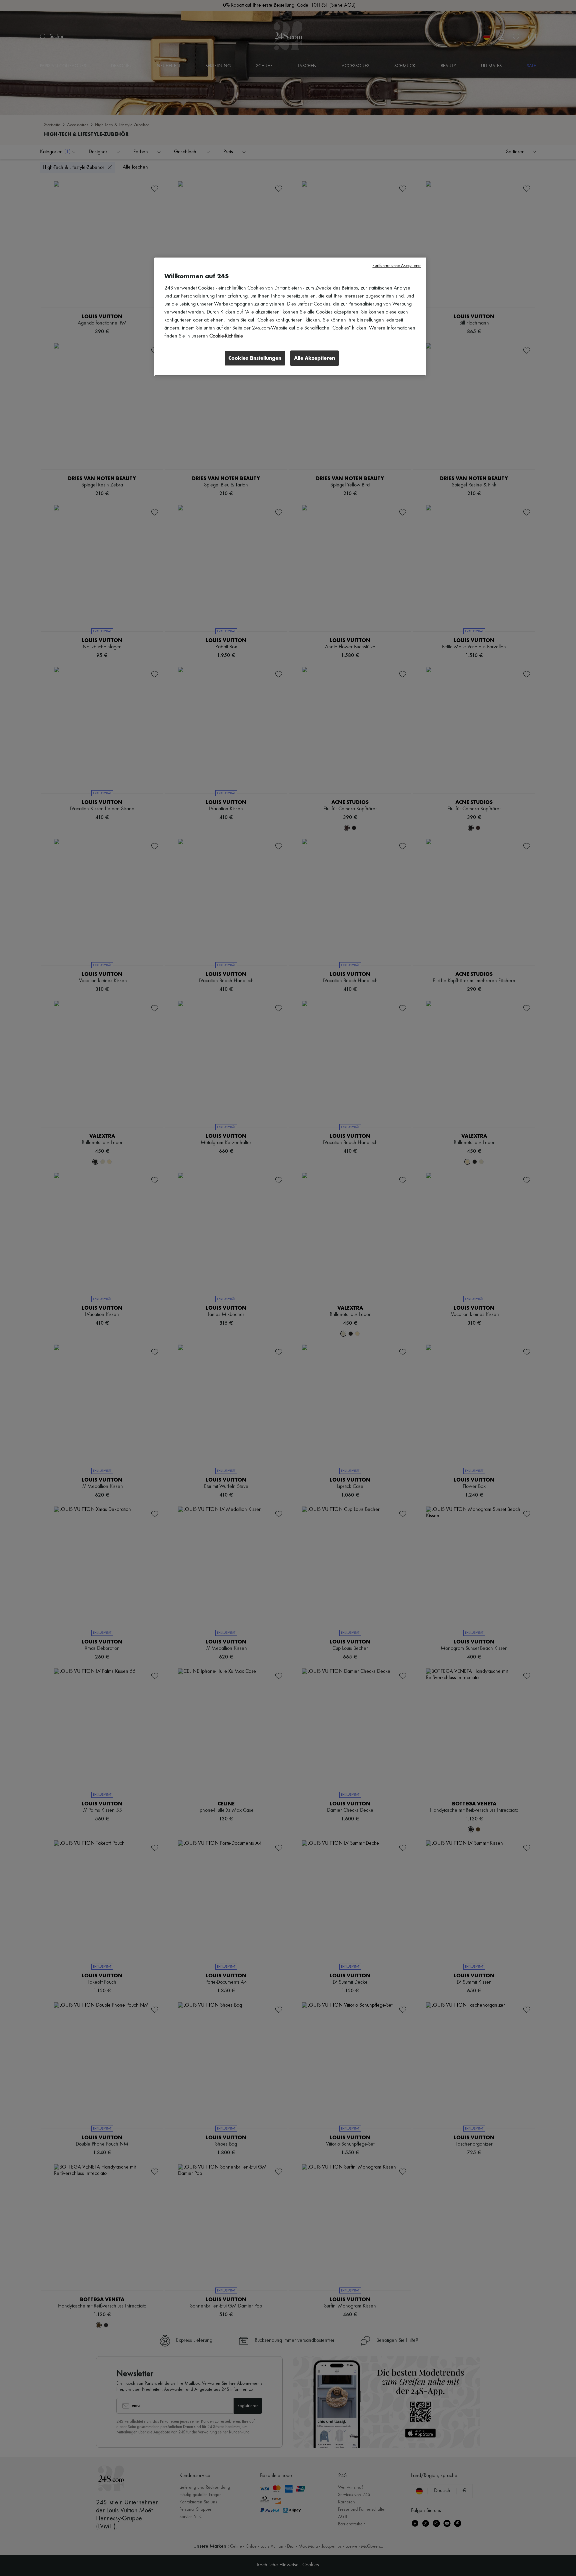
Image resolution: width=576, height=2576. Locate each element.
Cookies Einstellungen (255, 358)
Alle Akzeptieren (314, 358)
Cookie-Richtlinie (226, 336)
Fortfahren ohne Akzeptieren (397, 266)
